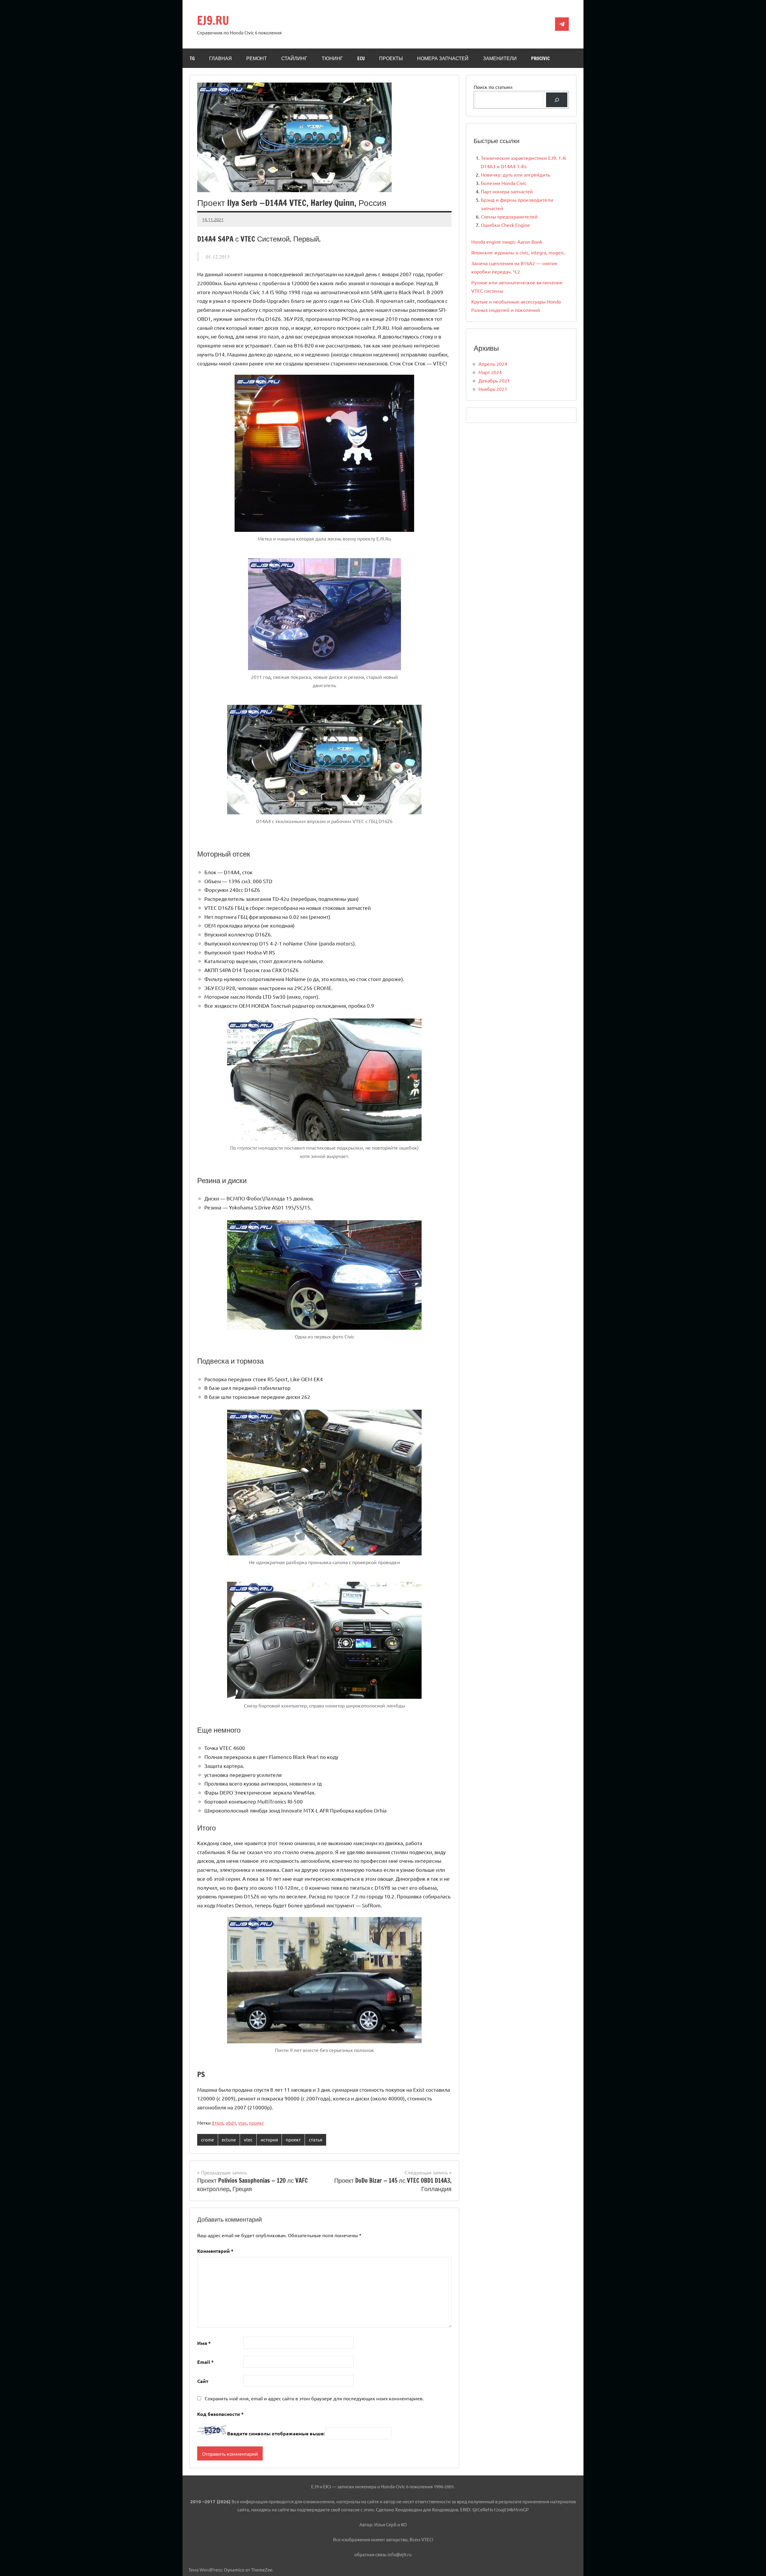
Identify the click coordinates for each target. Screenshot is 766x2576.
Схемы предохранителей (509, 216)
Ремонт (257, 58)
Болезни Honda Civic (504, 183)
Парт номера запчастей (507, 191)
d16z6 (218, 2123)
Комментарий (215, 2251)
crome (208, 2139)
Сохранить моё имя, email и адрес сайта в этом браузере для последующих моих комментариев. (314, 2398)
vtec (243, 2123)
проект (256, 2123)
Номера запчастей (443, 58)
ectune (229, 2139)
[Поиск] (557, 100)
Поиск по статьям (493, 87)
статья (316, 2139)
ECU (361, 58)
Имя (204, 2343)
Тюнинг (332, 58)
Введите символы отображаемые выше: (276, 2433)
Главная (221, 58)
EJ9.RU (213, 20)
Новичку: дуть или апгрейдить (515, 174)
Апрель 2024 (493, 364)
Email (205, 2362)
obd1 (231, 2123)
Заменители (500, 58)
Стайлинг (294, 58)
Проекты (391, 58)
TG (192, 58)
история (269, 2139)
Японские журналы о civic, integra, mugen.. (519, 252)
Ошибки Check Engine (505, 225)
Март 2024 (490, 372)
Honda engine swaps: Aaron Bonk (507, 242)
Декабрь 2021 (494, 380)
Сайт (203, 2381)
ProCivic (540, 58)
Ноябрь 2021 (493, 389)
